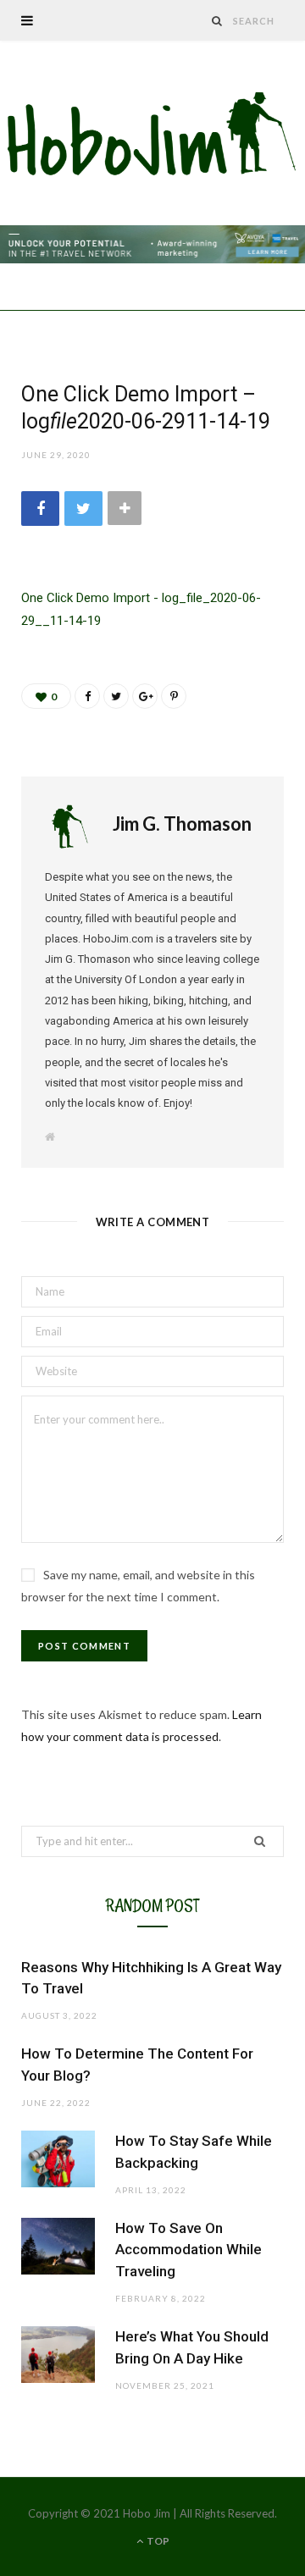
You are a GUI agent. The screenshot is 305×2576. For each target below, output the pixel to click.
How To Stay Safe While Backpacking (194, 2152)
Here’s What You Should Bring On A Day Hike (192, 2347)
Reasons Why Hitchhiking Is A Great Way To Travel (151, 1978)
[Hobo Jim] (152, 135)
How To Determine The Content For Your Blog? (137, 2065)
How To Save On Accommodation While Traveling (189, 2250)
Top (157, 2541)
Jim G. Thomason (182, 824)
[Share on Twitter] (83, 509)
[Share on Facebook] (40, 509)
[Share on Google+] (145, 696)
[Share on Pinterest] (174, 696)
